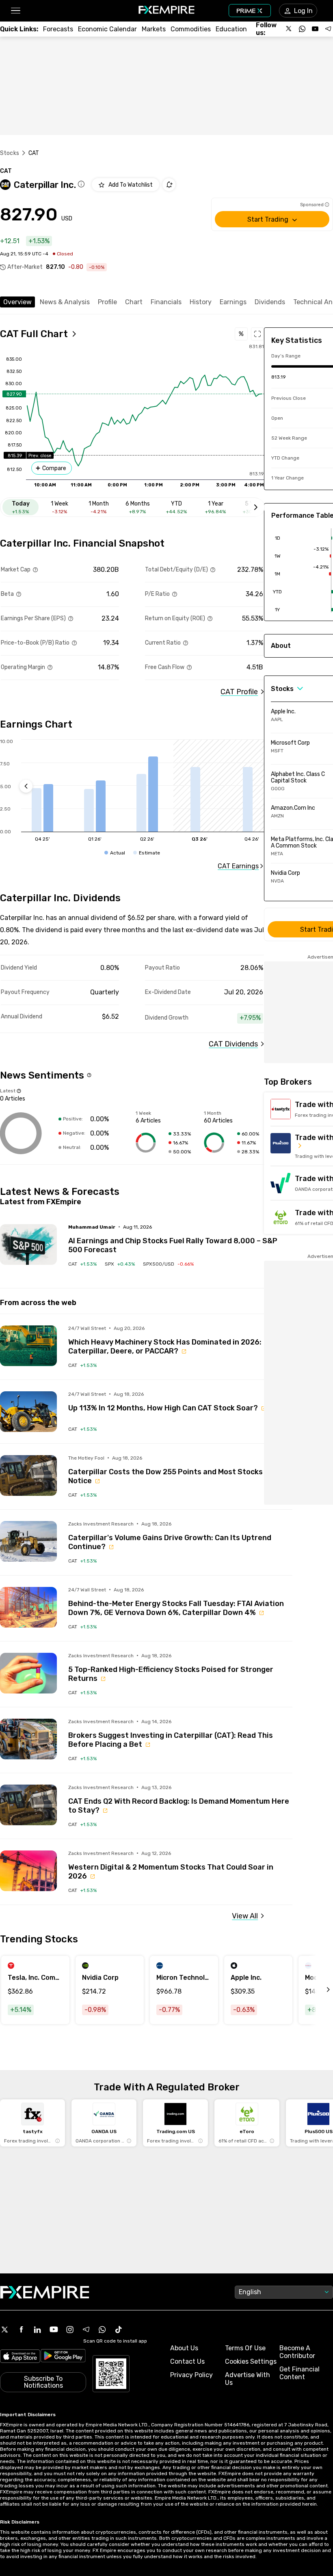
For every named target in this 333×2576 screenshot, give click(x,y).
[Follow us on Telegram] (328, 29)
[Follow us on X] (289, 29)
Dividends (270, 302)
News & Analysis (65, 302)
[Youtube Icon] (54, 2330)
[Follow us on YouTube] (315, 29)
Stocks (10, 153)
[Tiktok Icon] (119, 2330)
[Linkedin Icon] (37, 2330)
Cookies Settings (251, 2361)
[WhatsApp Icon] (102, 2330)
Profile (107, 302)
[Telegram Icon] (86, 2330)
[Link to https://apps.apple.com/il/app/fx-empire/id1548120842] (20, 2357)
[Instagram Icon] (70, 2330)
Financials (166, 302)
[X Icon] (5, 2330)
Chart (134, 302)
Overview (17, 302)
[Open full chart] (257, 334)
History (201, 302)
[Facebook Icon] (21, 2330)
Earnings (233, 302)
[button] (15, 11)
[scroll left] (319, 1990)
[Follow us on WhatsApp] (302, 29)
